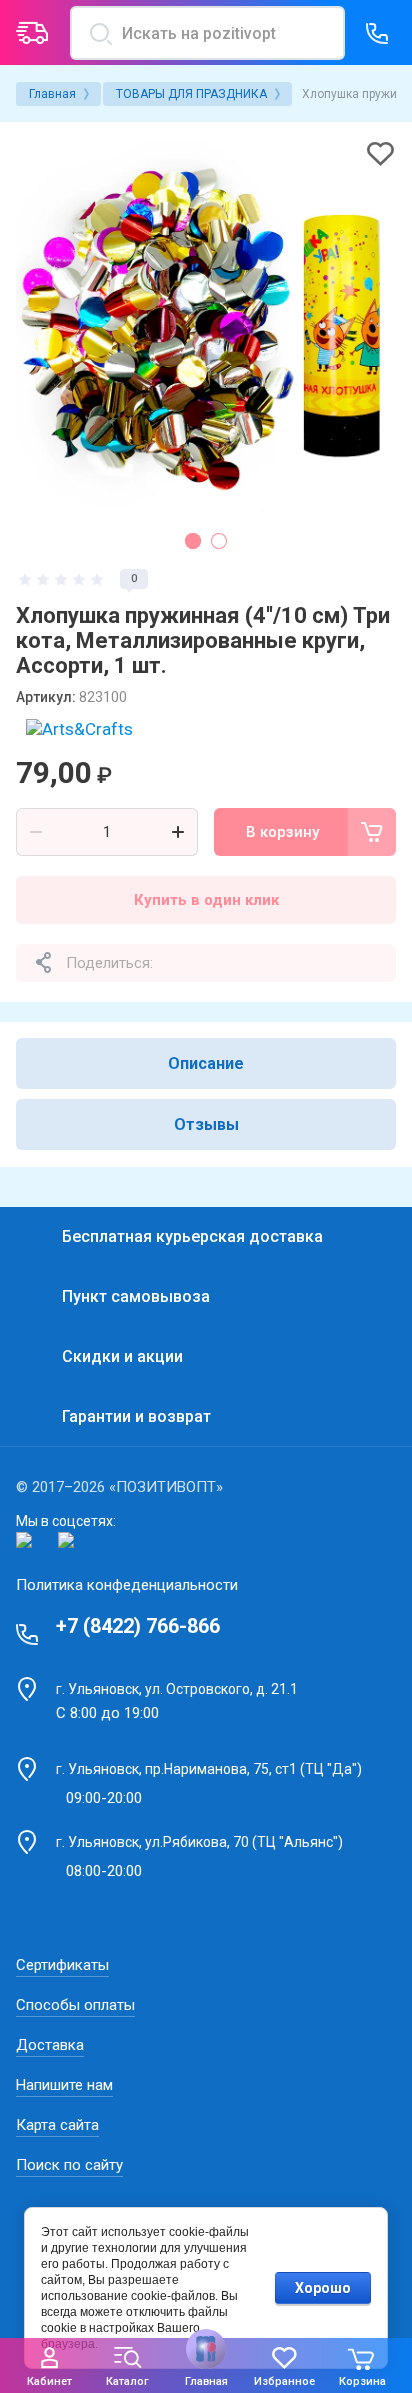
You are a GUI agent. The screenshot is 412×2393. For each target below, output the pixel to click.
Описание (206, 1063)
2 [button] (219, 541)
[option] (206, 328)
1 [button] (193, 541)
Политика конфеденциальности (127, 1585)
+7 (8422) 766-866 (138, 1626)
